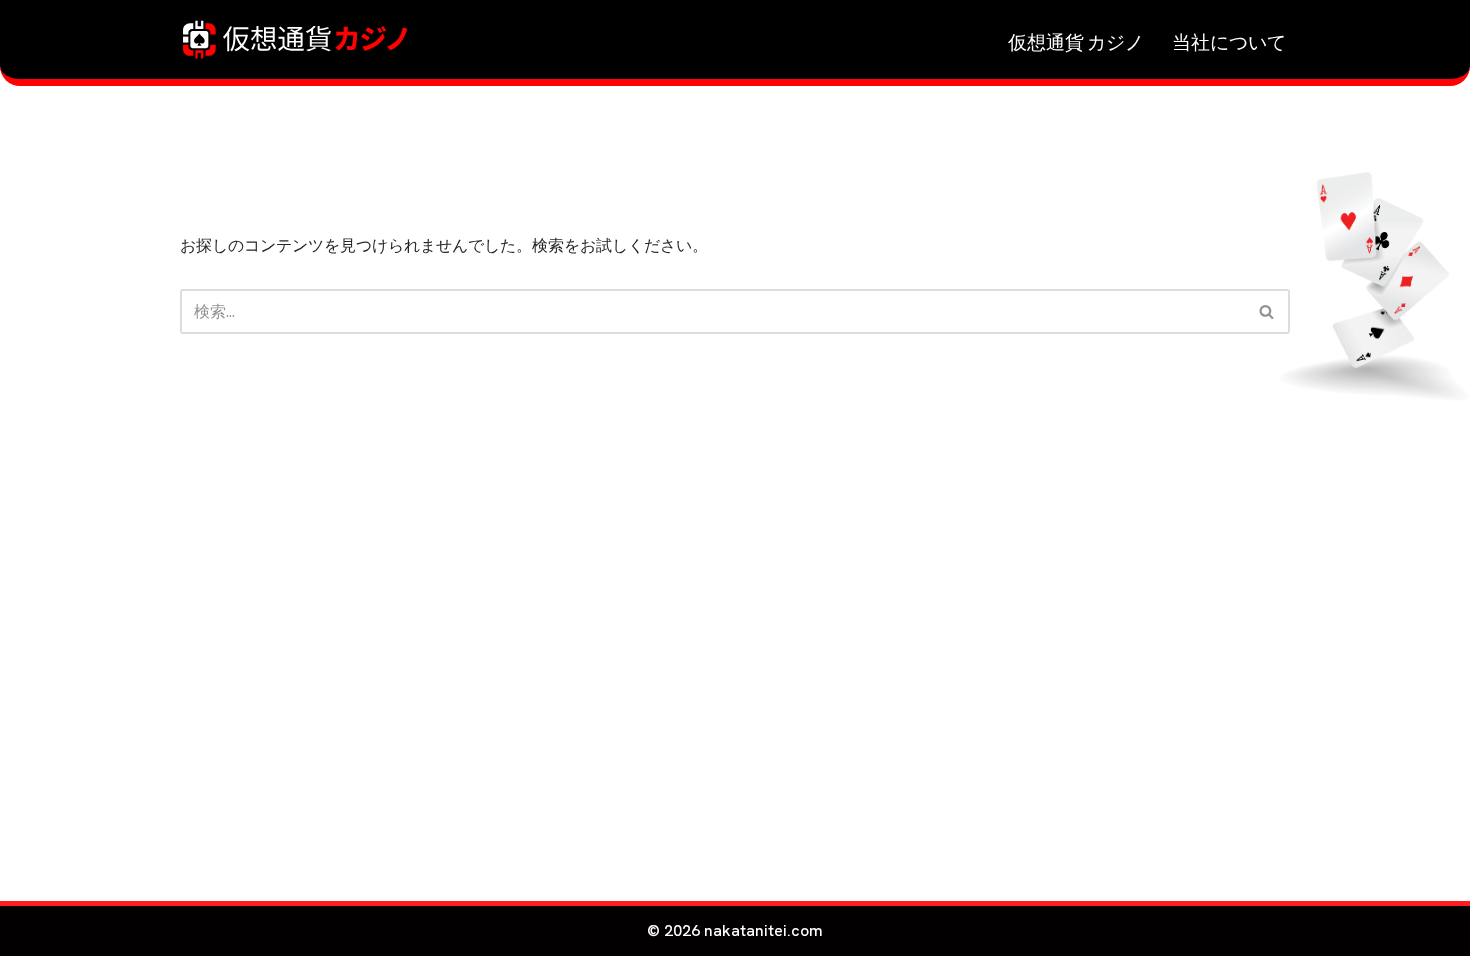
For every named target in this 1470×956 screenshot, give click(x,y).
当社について (1229, 39)
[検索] (1267, 311)
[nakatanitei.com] (295, 39)
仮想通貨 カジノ (1076, 39)
